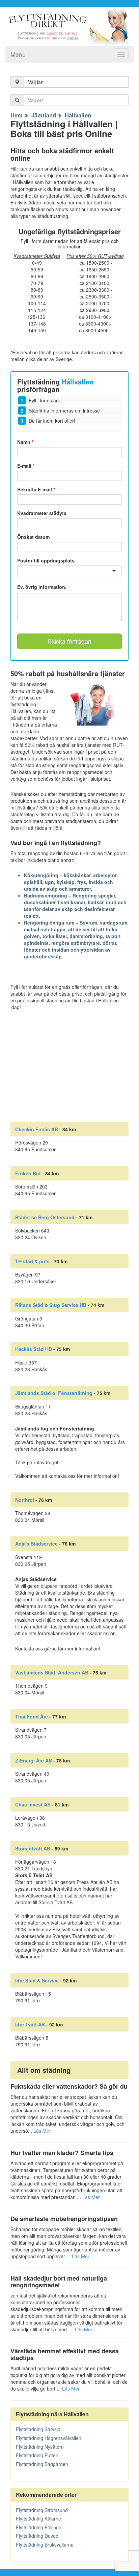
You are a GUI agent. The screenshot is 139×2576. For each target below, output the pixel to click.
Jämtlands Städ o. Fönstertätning (54, 1393)
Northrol (25, 1500)
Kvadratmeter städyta (42, 513)
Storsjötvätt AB (33, 1848)
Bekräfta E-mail (36, 489)
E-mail (26, 466)
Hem (17, 115)
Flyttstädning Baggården (42, 2464)
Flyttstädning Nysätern (40, 2447)
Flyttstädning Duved (37, 2536)
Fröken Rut (28, 1173)
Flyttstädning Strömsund (42, 2510)
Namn (25, 442)
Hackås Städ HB (34, 1349)
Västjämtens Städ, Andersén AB (52, 1672)
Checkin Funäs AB (37, 1129)
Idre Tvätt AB (30, 2024)
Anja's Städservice (36, 1544)
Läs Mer (42, 2131)
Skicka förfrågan (69, 641)
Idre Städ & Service (37, 1980)
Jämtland (44, 115)
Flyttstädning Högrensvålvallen (49, 2438)
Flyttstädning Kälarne (38, 2518)
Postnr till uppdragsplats (46, 560)
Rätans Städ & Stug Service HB (51, 1305)
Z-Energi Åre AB (34, 1760)
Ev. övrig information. (42, 587)
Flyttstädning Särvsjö (38, 2429)
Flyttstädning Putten (37, 2455)
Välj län (36, 82)
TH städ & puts (32, 1261)
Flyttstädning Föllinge (39, 2527)
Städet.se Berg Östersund (45, 1217)
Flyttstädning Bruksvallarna (45, 2545)
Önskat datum (33, 537)
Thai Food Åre (32, 1716)
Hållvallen (78, 115)
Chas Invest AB (33, 1804)
